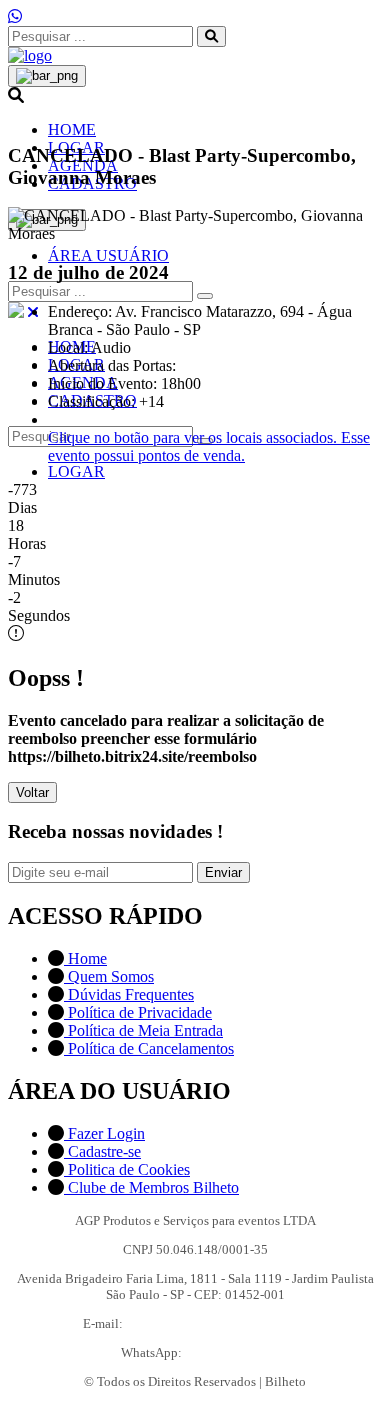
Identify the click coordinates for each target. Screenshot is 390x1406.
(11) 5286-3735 (227, 1352)
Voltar (32, 792)
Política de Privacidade (138, 1012)
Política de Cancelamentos (149, 1048)
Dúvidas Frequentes (129, 994)
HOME (72, 129)
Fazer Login (104, 1133)
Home (85, 958)
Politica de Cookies (127, 1169)
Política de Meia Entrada (143, 1030)
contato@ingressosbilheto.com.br (217, 1323)
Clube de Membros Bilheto (151, 1187)
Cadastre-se (102, 1151)
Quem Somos (109, 976)
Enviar (223, 872)
